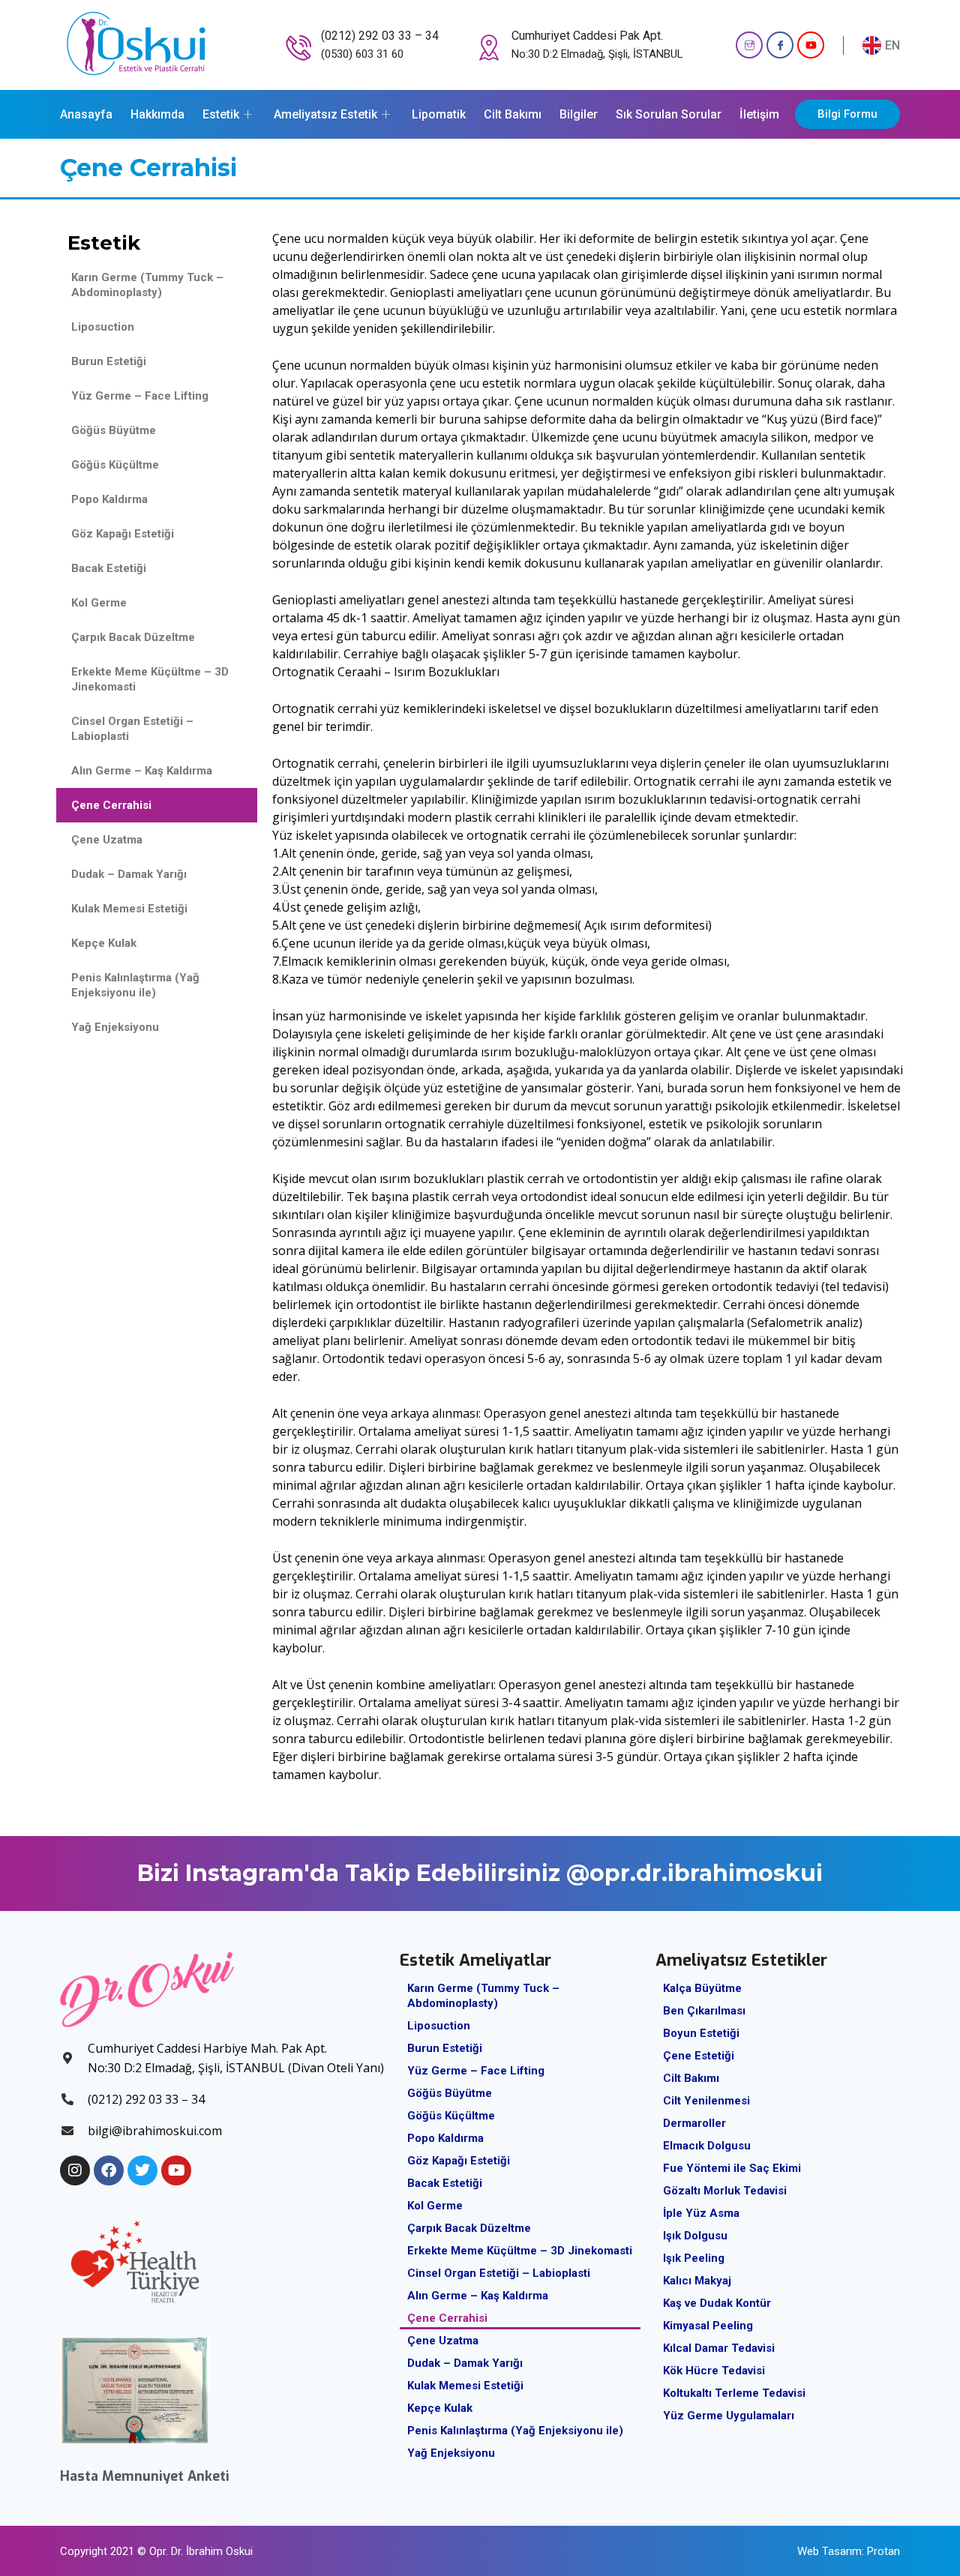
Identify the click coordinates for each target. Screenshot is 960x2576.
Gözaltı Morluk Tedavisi (725, 2191)
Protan (883, 2551)
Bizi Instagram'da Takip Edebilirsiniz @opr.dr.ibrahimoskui (480, 1873)
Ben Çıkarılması (704, 2011)
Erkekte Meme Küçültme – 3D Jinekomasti (150, 679)
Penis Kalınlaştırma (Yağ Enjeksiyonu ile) (135, 985)
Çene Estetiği (699, 2056)
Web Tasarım (829, 2551)
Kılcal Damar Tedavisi (719, 2348)
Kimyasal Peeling (708, 2326)
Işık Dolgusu (695, 2236)
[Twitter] (142, 2170)
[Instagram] (749, 45)
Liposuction (103, 327)
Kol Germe (99, 603)
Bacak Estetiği (109, 568)
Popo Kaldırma (109, 499)
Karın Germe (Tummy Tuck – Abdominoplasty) (147, 285)
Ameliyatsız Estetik (325, 114)
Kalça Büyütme (702, 1988)
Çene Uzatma (107, 840)
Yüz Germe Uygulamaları (729, 2416)
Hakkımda (157, 114)
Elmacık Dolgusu (707, 2146)
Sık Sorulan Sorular (669, 114)
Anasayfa (86, 114)
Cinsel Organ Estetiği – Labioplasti (132, 729)
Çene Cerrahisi (111, 805)
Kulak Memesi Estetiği (129, 909)
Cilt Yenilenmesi (706, 2101)
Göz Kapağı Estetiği (123, 534)
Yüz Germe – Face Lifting (140, 396)
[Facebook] (780, 45)
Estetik (221, 114)
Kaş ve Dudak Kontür (717, 2303)
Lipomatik (439, 114)
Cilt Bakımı (513, 114)
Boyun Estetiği (701, 2033)
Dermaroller (694, 2123)
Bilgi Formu (847, 114)
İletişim (759, 114)
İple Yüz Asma (701, 2213)
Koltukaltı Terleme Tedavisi (734, 2393)
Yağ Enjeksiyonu (115, 1027)
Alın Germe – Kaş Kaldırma (142, 771)
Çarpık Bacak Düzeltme (133, 637)
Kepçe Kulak (104, 943)
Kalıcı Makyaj (697, 2281)
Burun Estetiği (109, 361)
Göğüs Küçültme (115, 465)
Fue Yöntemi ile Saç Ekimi (732, 2168)
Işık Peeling (694, 2258)
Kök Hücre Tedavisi (714, 2371)
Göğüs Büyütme (114, 430)
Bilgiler (579, 114)
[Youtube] (811, 45)
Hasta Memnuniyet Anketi (145, 2476)
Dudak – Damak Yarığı (129, 874)
